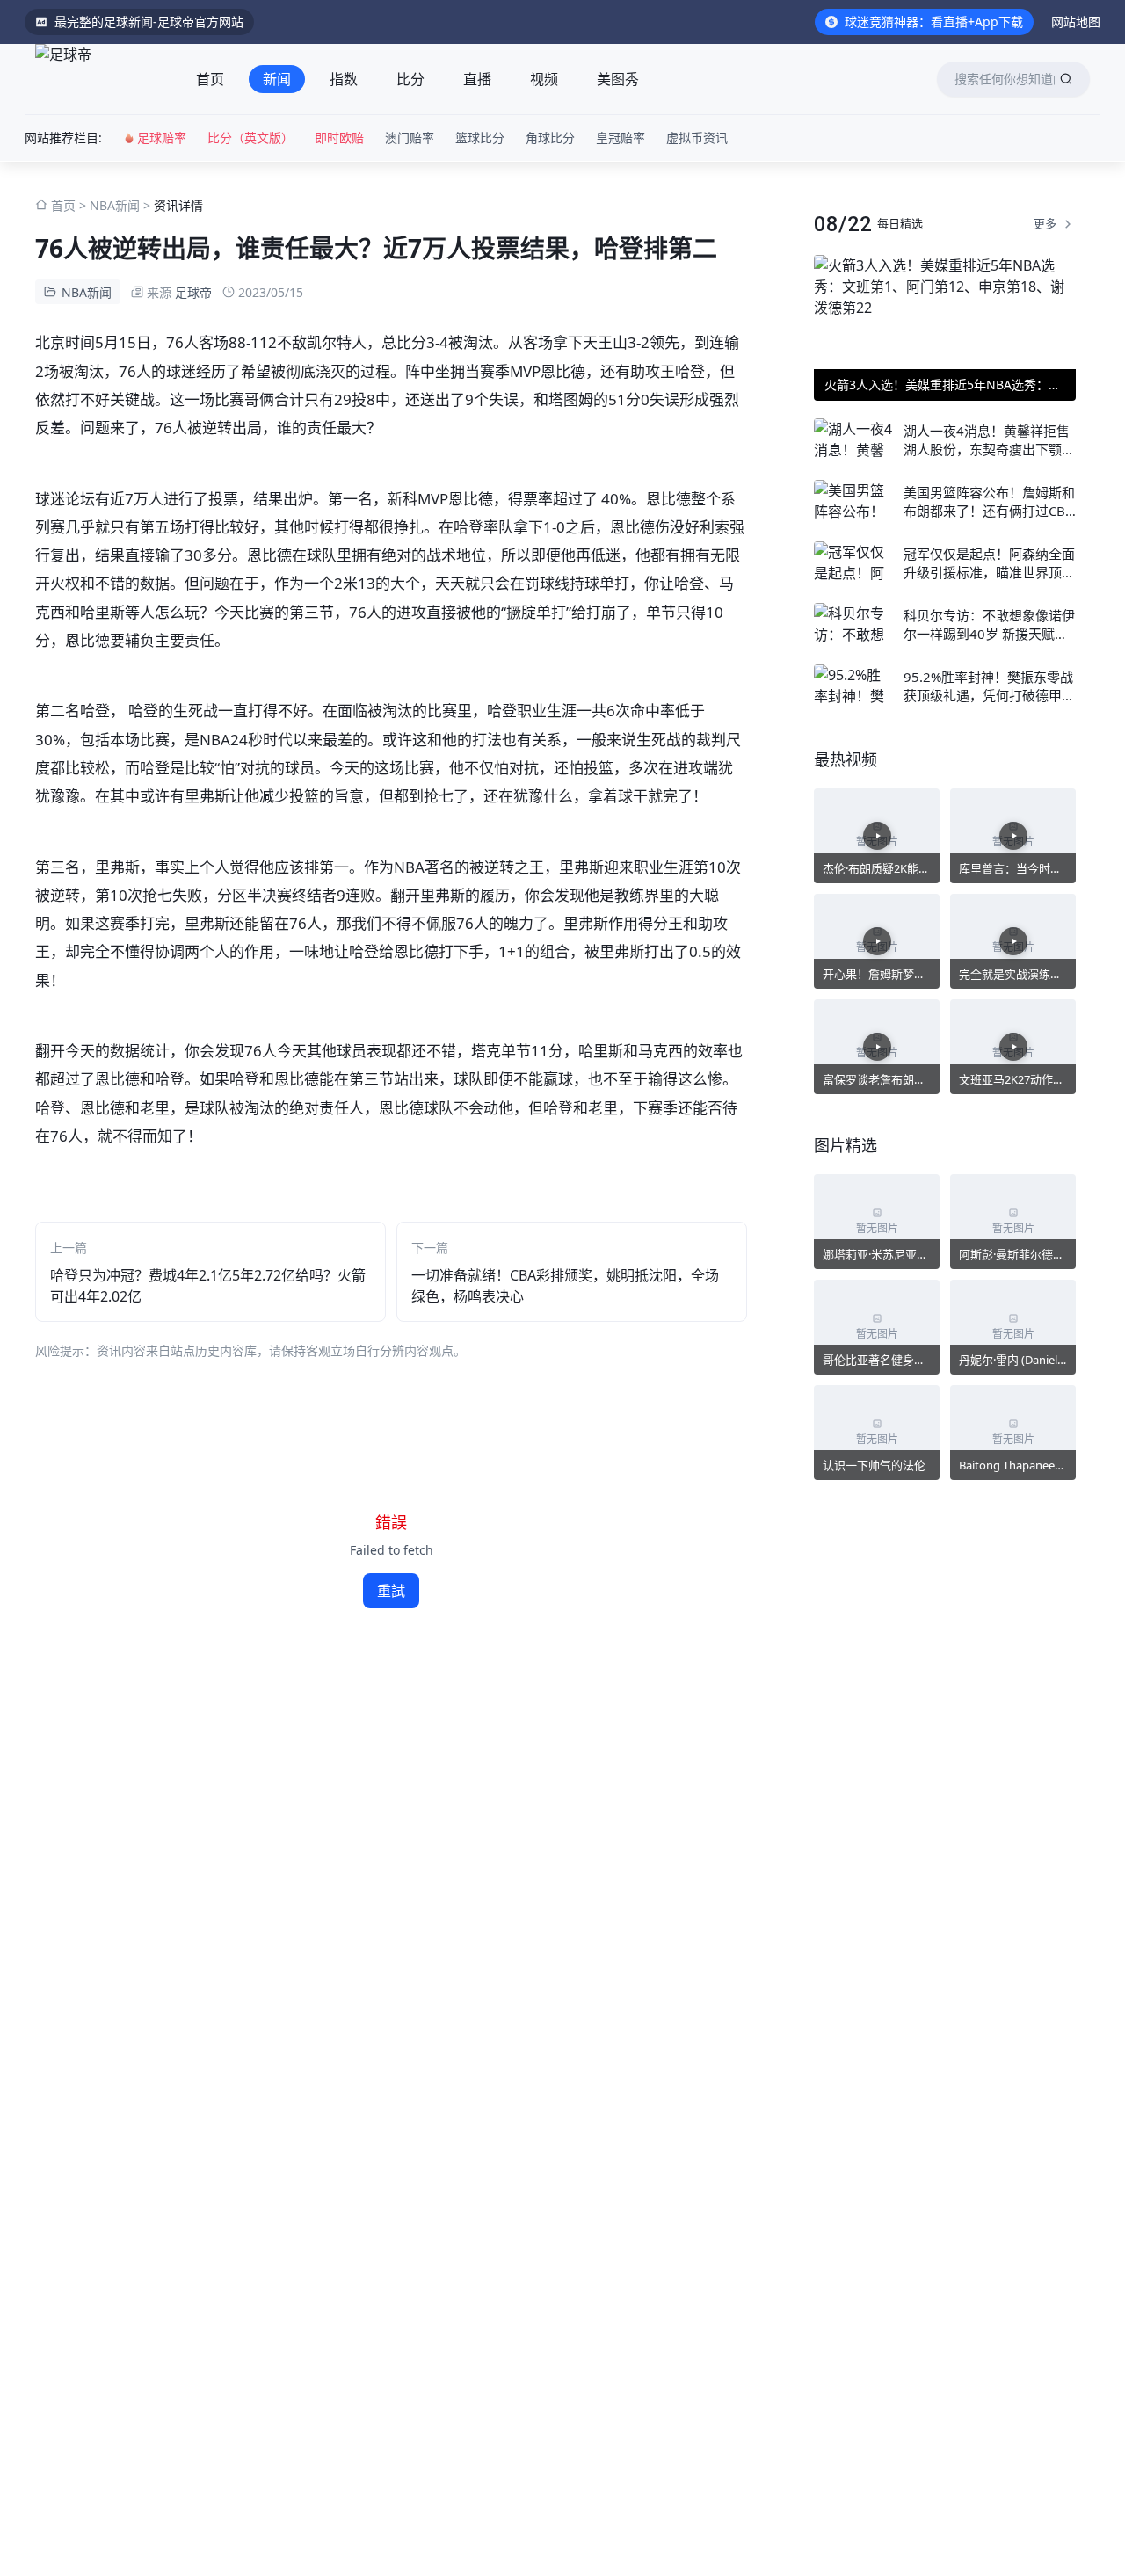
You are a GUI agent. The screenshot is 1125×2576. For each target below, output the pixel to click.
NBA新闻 (115, 205)
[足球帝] (98, 79)
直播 (477, 79)
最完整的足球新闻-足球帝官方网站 (149, 22)
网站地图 (1076, 22)
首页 (210, 79)
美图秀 (618, 79)
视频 (544, 79)
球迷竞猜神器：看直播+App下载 (934, 22)
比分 (410, 79)
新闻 (277, 79)
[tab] (210, 79)
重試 (391, 1591)
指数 (344, 79)
